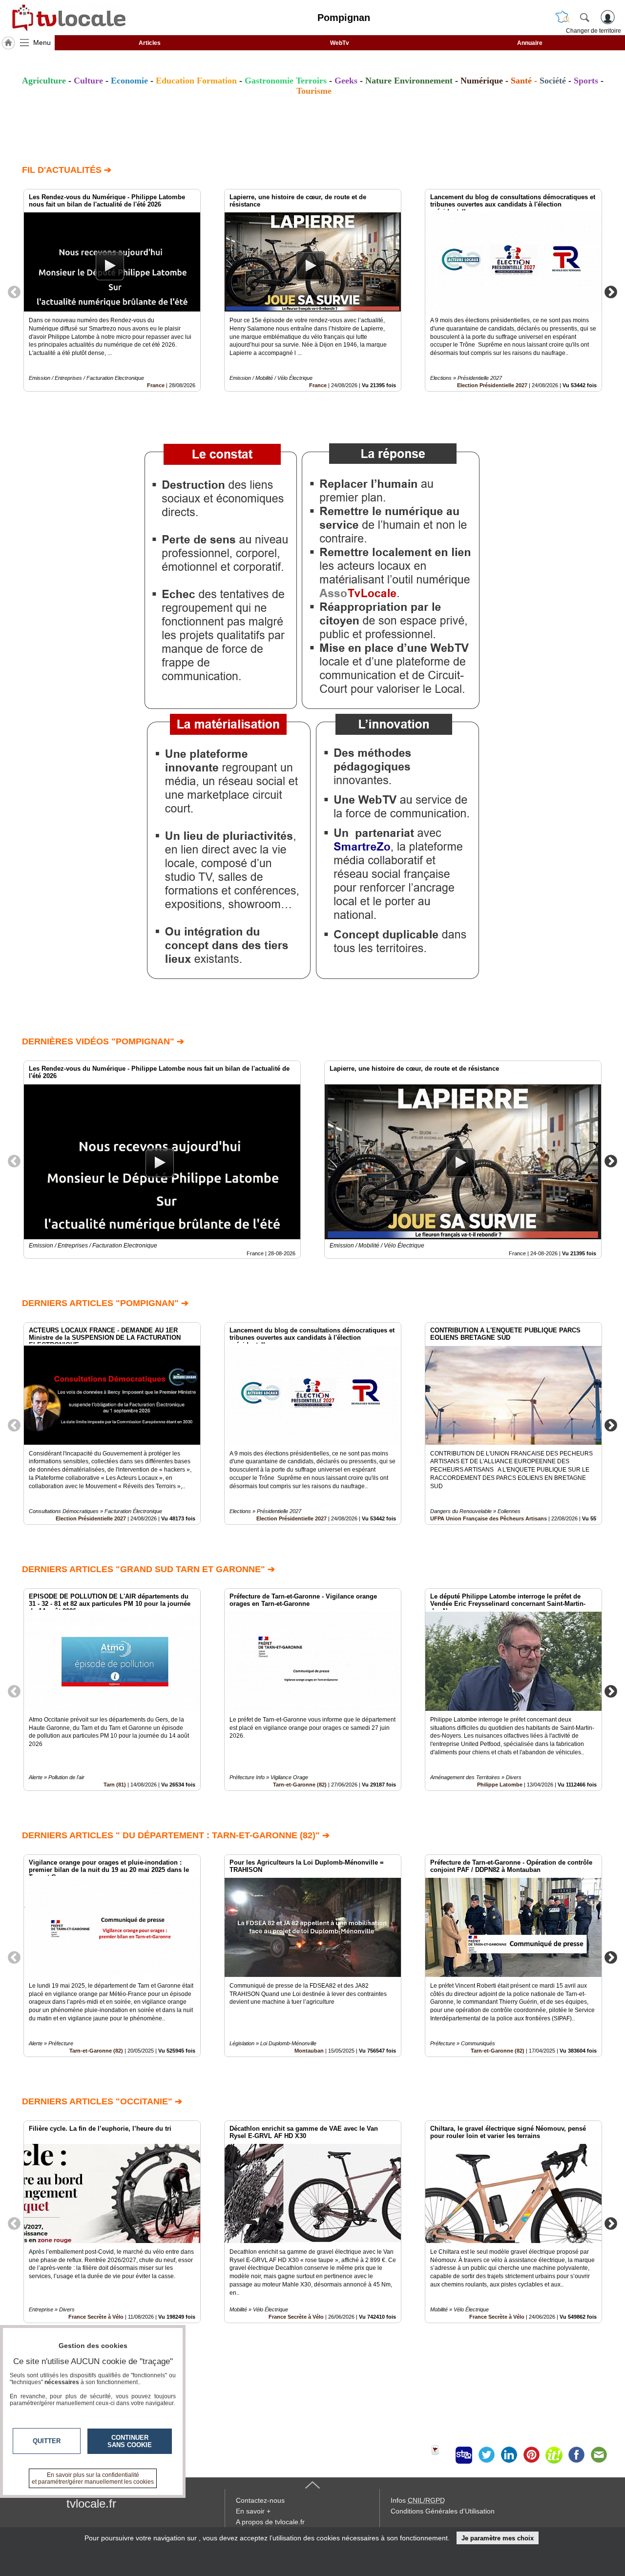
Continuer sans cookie (130, 2441)
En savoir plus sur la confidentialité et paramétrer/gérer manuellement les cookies (93, 2478)
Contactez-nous (260, 2500)
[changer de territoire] (562, 17)
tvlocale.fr (91, 2503)
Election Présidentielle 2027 (492, 385)
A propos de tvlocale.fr (270, 2522)
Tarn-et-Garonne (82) (300, 1785)
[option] (112, 290)
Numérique (482, 81)
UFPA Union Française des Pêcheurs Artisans (489, 1518)
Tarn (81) (115, 1785)
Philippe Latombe (500, 1785)
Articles (150, 43)
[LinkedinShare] (509, 2455)
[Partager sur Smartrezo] (464, 2455)
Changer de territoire (594, 31)
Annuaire (530, 43)
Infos (418, 2500)
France (156, 385)
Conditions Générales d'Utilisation (443, 2511)
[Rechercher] (584, 17)
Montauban (309, 2051)
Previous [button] (14, 291)
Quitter (47, 2441)
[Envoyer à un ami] (599, 2455)
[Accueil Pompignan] (8, 43)
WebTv (340, 43)
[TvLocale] (67, 18)
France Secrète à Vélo (296, 2317)
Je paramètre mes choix (498, 2538)
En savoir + (253, 2511)
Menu (42, 42)
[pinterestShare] (531, 2455)
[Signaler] (441, 2455)
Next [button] (611, 291)
